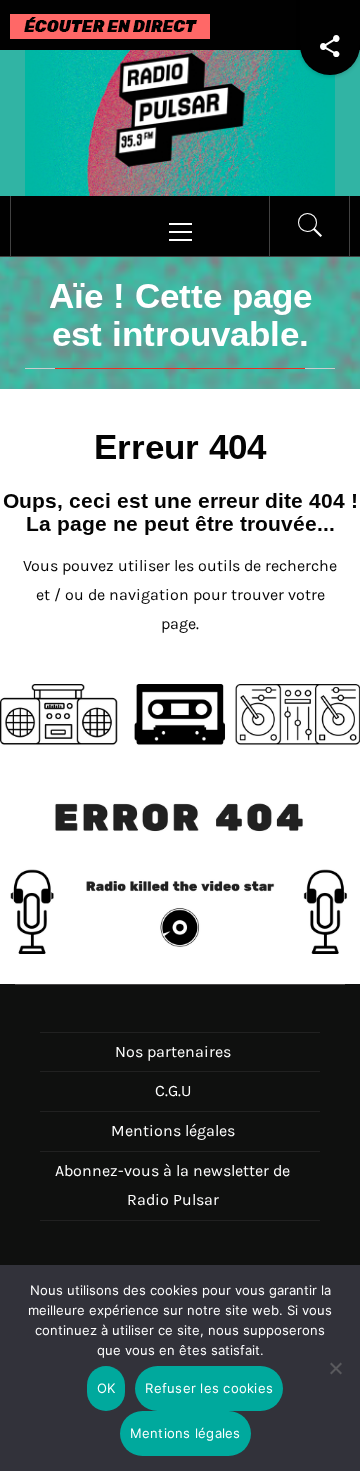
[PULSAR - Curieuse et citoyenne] (180, 121)
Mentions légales (173, 1130)
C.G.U (173, 1090)
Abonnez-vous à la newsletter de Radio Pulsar (172, 1185)
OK (106, 1388)
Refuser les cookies (209, 1388)
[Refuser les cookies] (335, 1380)
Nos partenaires (173, 1051)
